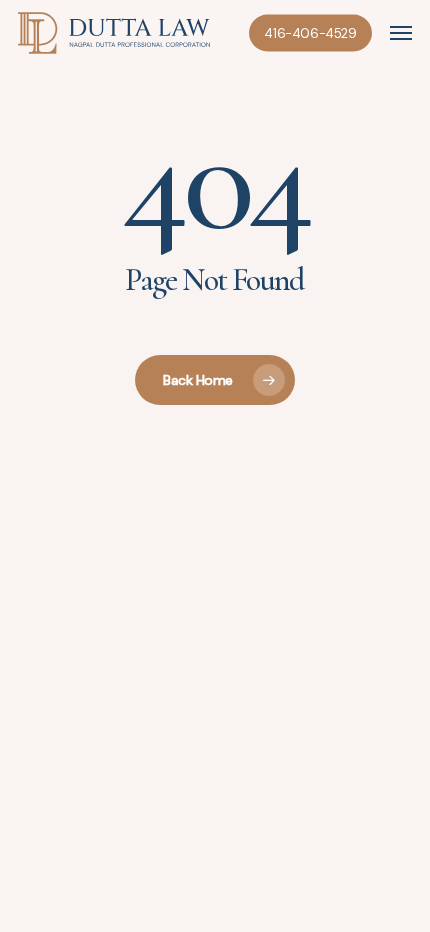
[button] (401, 33)
